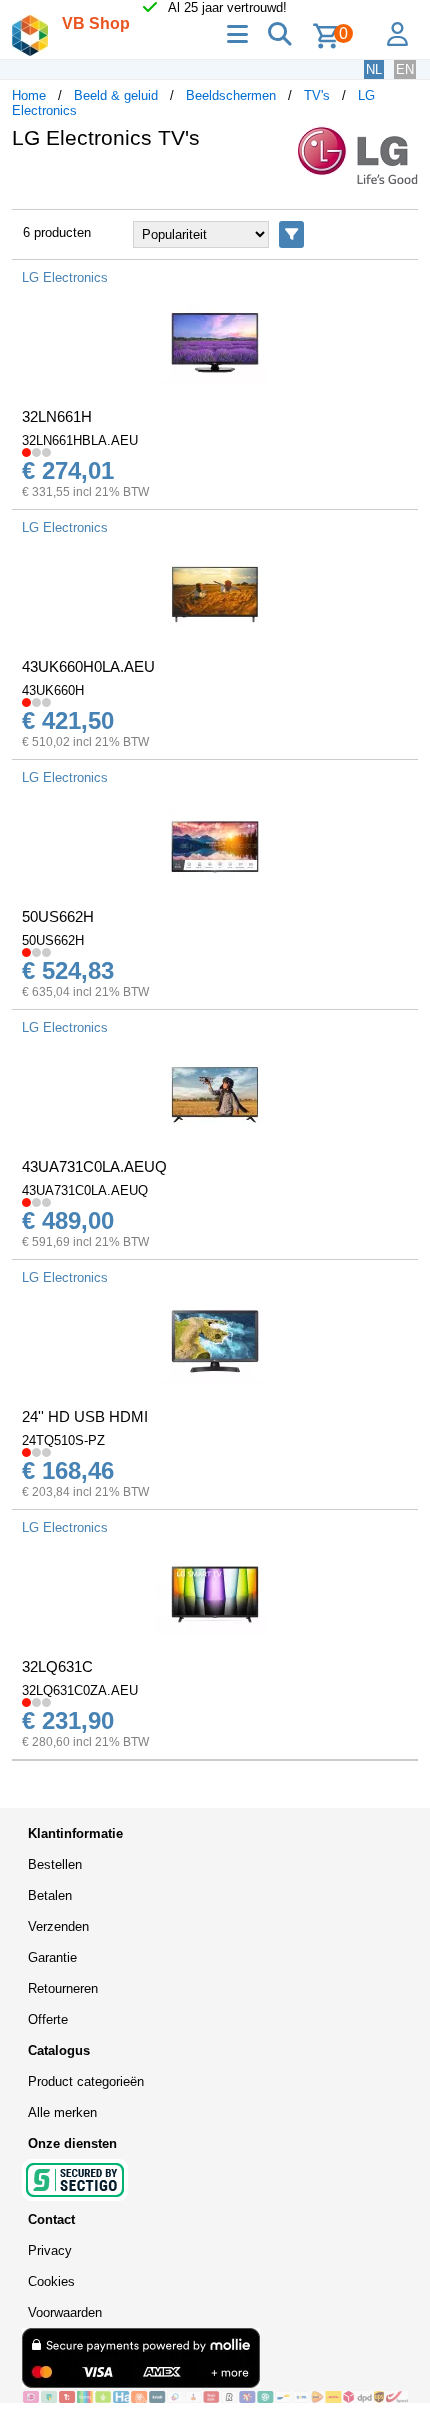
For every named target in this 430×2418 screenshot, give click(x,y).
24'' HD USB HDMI (85, 1416)
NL (374, 69)
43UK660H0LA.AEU (88, 666)
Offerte (48, 2019)
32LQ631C (57, 1666)
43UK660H (53, 690)
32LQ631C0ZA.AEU (80, 1690)
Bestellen (55, 1864)
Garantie (52, 1957)
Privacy (50, 2250)
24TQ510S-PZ (63, 1440)
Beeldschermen (231, 95)
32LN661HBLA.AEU (80, 440)
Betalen (50, 1895)
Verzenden (58, 1926)
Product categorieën (86, 2081)
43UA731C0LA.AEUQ (94, 1166)
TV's (317, 95)
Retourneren (63, 1988)
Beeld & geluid (116, 95)
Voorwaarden (65, 2312)
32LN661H (57, 416)
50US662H (58, 916)
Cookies (51, 2281)
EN (405, 69)
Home (29, 95)
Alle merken (62, 2112)
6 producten (57, 232)
